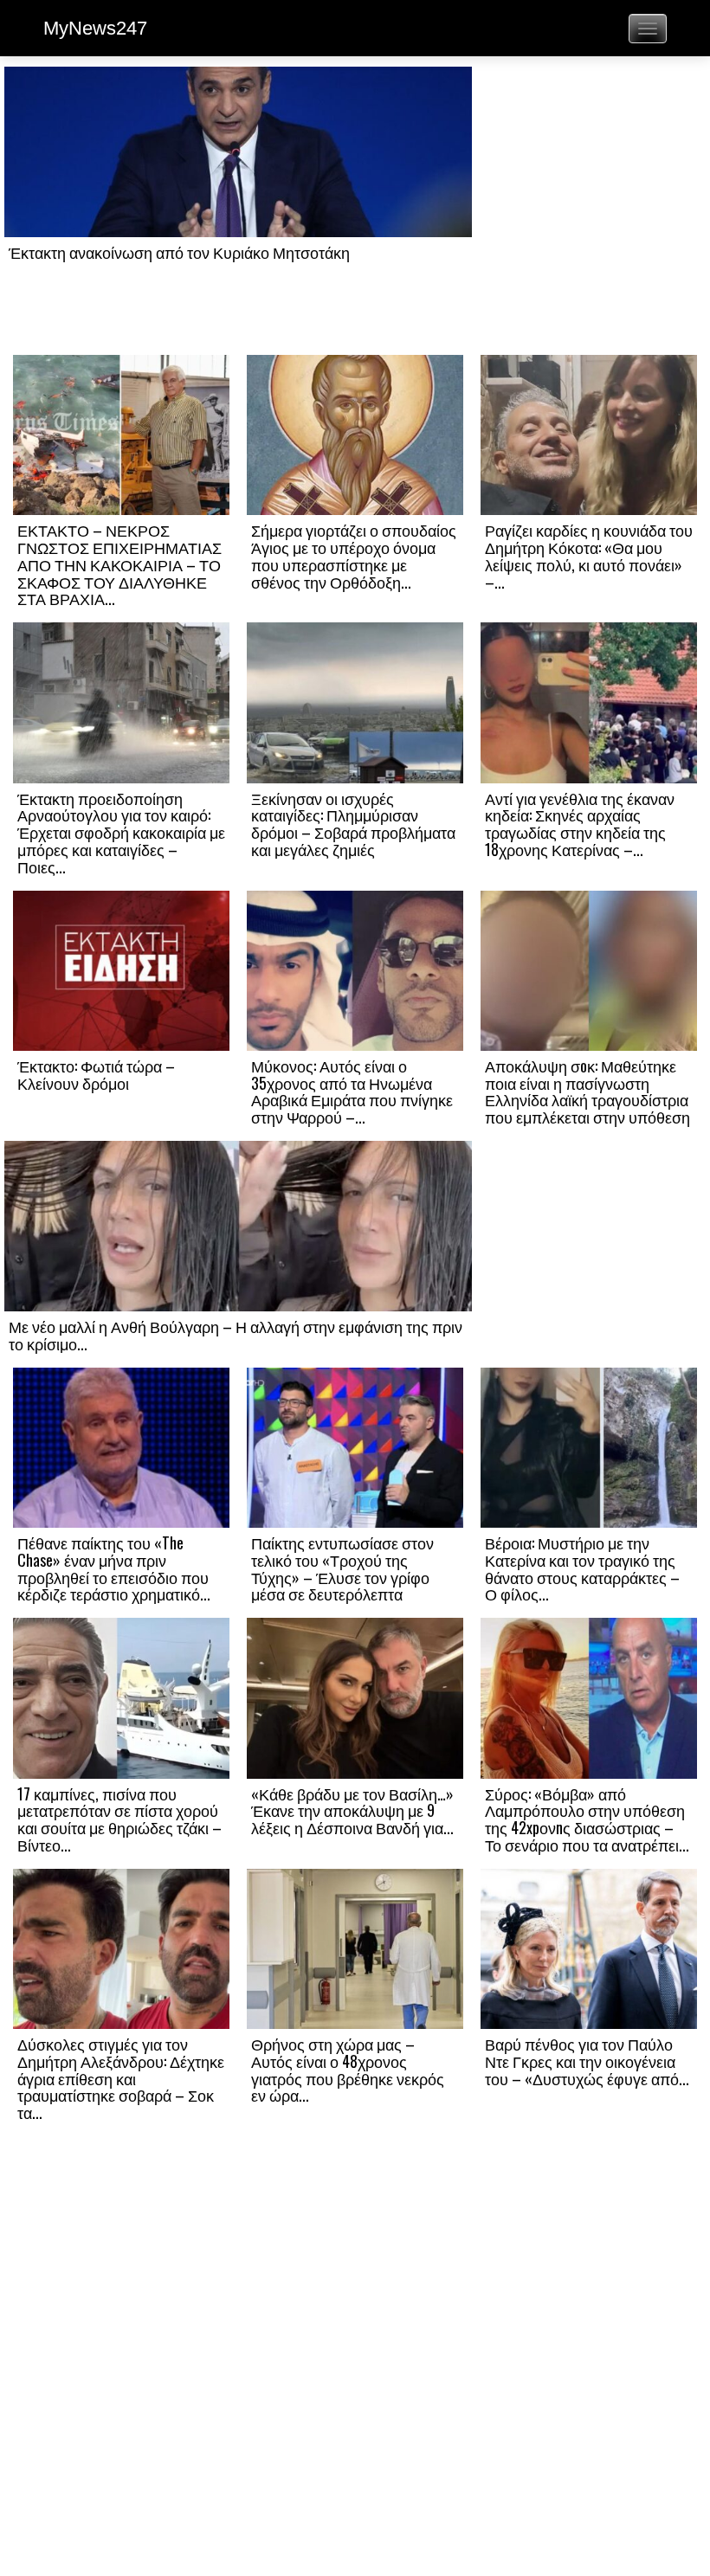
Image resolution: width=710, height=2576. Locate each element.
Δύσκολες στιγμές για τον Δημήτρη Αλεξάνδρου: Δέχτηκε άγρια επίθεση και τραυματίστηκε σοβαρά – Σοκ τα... (121, 2078)
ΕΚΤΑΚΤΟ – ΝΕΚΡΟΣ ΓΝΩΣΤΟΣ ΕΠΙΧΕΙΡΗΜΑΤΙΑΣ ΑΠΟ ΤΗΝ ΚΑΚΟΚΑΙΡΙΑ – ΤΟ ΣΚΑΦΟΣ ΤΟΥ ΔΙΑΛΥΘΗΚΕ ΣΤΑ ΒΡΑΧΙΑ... (119, 564)
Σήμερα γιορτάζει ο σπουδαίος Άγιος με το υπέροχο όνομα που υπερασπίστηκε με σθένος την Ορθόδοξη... (354, 555)
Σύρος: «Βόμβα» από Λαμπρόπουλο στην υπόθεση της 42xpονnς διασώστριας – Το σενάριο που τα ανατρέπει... (587, 1819)
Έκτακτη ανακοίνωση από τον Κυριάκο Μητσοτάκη (179, 252)
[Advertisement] (589, 209)
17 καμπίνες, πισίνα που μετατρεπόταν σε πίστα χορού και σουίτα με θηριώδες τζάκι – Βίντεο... (119, 1819)
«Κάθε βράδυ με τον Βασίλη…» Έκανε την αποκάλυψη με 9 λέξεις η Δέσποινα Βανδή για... (352, 1811)
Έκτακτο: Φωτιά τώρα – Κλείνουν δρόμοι (96, 1074)
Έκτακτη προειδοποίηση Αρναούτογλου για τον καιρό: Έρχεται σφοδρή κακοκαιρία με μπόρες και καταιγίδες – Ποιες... (121, 832)
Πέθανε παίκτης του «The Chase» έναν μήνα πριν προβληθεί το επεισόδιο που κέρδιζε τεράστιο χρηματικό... (114, 1568)
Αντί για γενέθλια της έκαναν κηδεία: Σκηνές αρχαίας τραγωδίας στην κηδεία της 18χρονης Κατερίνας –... (580, 824)
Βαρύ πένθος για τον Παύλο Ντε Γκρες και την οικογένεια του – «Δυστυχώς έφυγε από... (587, 2061)
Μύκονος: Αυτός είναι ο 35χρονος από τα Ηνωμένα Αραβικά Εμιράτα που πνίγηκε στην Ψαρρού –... (352, 1091)
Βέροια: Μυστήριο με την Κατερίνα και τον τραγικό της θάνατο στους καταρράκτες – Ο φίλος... (582, 1568)
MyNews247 (95, 28)
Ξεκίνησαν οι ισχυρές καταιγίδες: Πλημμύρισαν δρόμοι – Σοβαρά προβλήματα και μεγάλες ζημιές (353, 824)
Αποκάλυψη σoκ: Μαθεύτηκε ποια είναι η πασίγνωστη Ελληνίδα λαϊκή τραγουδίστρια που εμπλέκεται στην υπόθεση (587, 1091)
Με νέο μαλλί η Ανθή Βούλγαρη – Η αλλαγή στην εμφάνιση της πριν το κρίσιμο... (236, 1335)
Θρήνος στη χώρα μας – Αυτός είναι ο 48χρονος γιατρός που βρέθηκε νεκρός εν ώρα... (348, 2069)
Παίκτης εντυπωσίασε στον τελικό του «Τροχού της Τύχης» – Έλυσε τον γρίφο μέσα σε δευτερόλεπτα (342, 1568)
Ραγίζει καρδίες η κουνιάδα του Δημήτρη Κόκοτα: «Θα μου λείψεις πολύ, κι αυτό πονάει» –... (589, 555)
